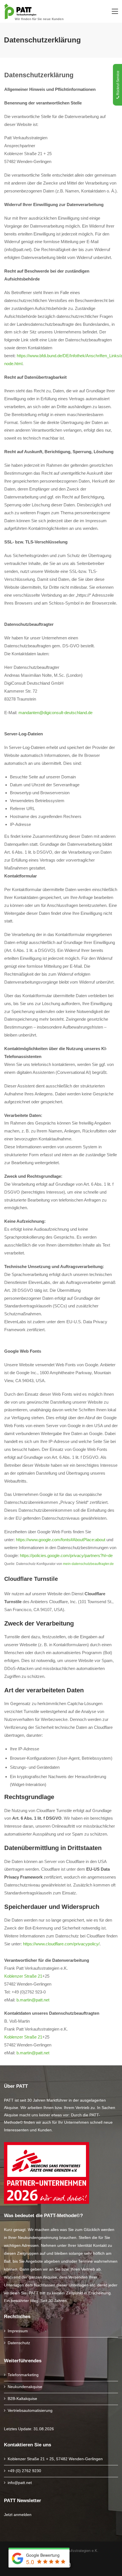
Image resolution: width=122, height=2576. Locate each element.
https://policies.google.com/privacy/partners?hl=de (66, 1555)
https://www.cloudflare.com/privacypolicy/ (61, 1944)
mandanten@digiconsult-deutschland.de (55, 713)
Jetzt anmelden (18, 2515)
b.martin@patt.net (33, 2000)
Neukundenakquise (25, 2387)
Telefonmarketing (23, 2375)
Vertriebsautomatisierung (30, 2410)
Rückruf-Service (118, 83)
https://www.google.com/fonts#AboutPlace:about (61, 1540)
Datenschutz (19, 2343)
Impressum (18, 2331)
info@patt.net (20, 2483)
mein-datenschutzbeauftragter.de (88, 1564)
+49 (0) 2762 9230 (24, 2471)
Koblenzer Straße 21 (23, 1976)
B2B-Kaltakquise (22, 2399)
